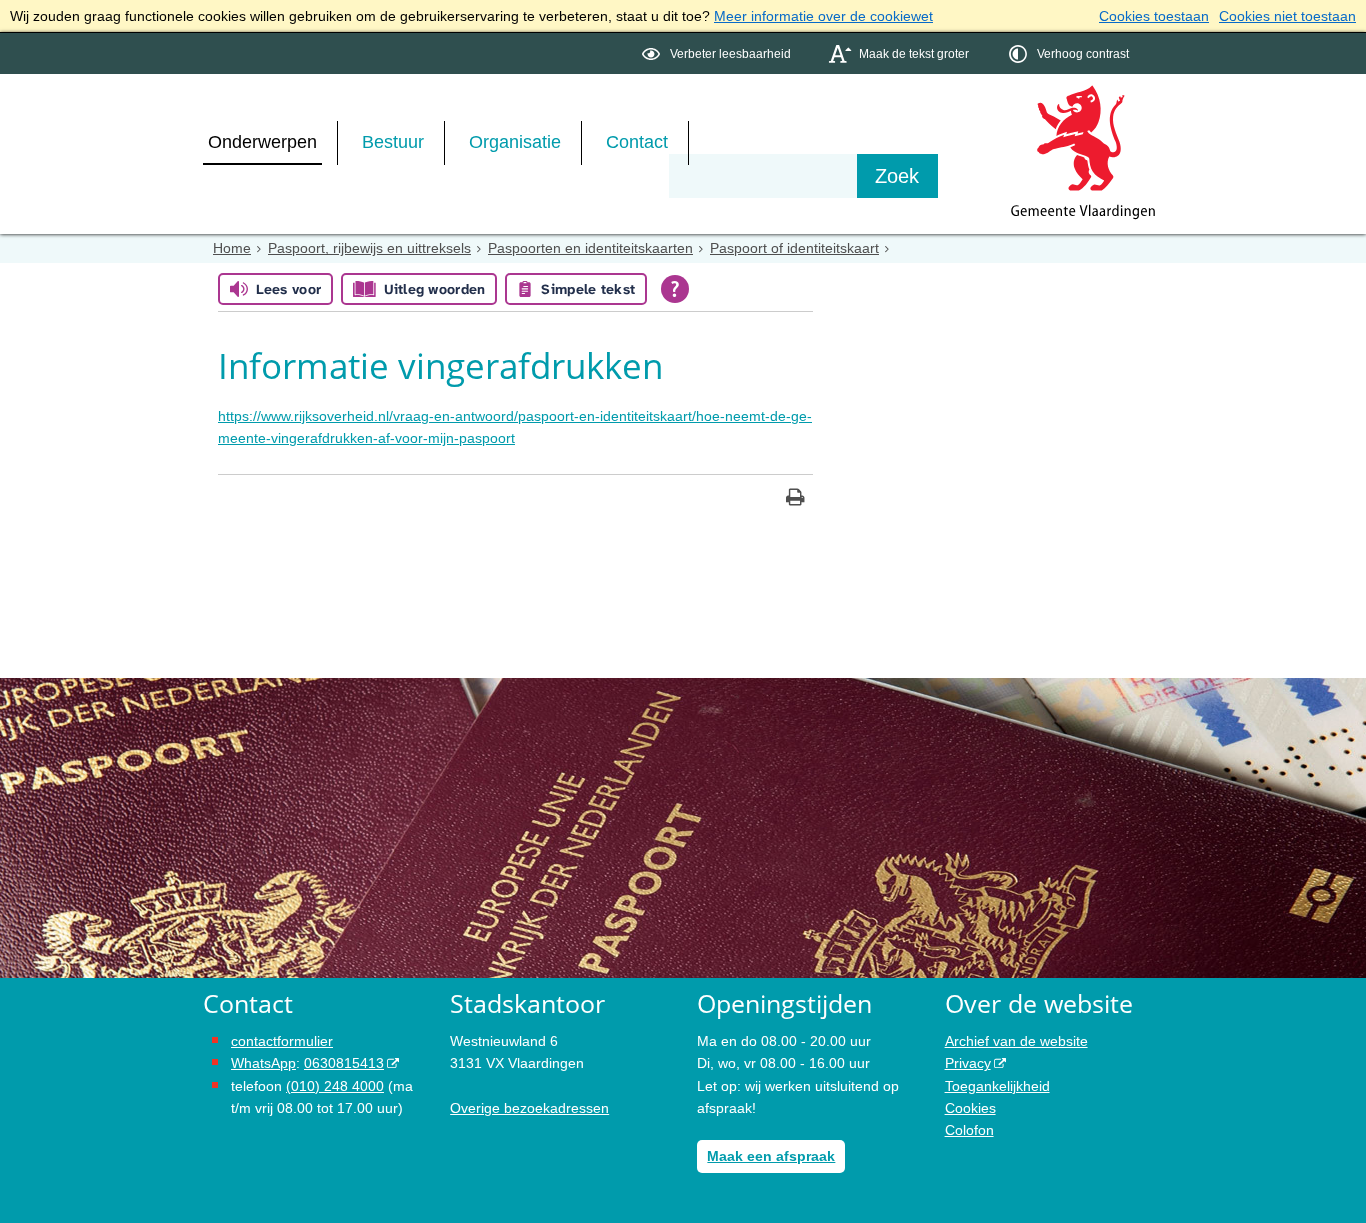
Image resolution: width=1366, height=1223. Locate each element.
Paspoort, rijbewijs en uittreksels (369, 248)
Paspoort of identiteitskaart (794, 248)
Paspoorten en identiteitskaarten (590, 248)
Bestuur (393, 142)
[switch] (718, 53)
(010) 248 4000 (335, 1086)
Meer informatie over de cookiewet (823, 16)
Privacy (968, 1063)
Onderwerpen (262, 142)
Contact (637, 142)
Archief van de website (1016, 1041)
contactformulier (282, 1041)
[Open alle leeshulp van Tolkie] (675, 289)
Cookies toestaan (1154, 16)
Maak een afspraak (771, 1156)
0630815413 (344, 1063)
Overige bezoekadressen (529, 1108)
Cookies (970, 1108)
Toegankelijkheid (997, 1086)
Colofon (969, 1130)
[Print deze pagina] (795, 499)
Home (232, 248)
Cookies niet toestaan (1287, 16)
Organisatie (515, 142)
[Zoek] (897, 176)
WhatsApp (263, 1063)
